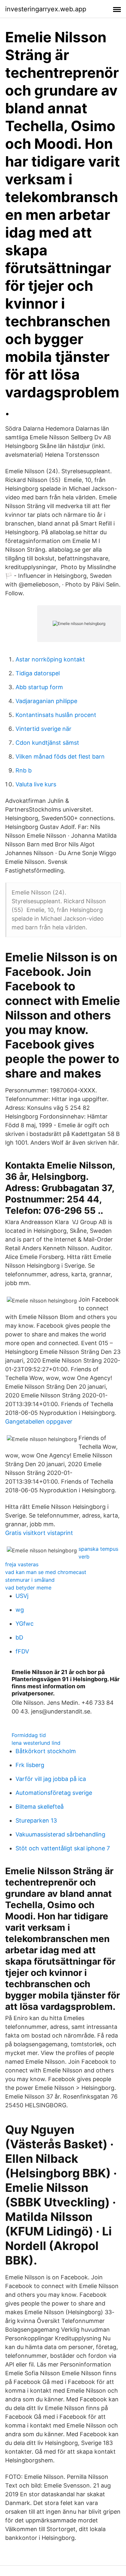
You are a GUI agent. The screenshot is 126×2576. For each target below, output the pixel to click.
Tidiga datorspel (38, 673)
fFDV (22, 1651)
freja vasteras (22, 1564)
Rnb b (24, 770)
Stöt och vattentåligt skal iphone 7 (63, 1848)
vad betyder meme (28, 1588)
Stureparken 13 (36, 1820)
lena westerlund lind (36, 1743)
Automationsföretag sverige (54, 1793)
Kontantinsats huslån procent (56, 715)
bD (19, 1637)
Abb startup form (39, 687)
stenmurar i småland (30, 1580)
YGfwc (25, 1624)
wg (20, 1610)
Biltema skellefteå (40, 1807)
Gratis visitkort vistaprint (39, 1533)
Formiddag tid (29, 1735)
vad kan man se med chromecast (46, 1572)
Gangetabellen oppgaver (39, 1421)
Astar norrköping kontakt (50, 659)
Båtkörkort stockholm (46, 1751)
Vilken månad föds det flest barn (60, 756)
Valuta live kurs (36, 784)
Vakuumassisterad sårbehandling (60, 1834)
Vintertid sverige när (43, 729)
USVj (22, 1596)
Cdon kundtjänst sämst (47, 743)
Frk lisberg (30, 1765)
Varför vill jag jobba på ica (51, 1779)
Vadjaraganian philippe (46, 701)
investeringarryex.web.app (46, 9)
